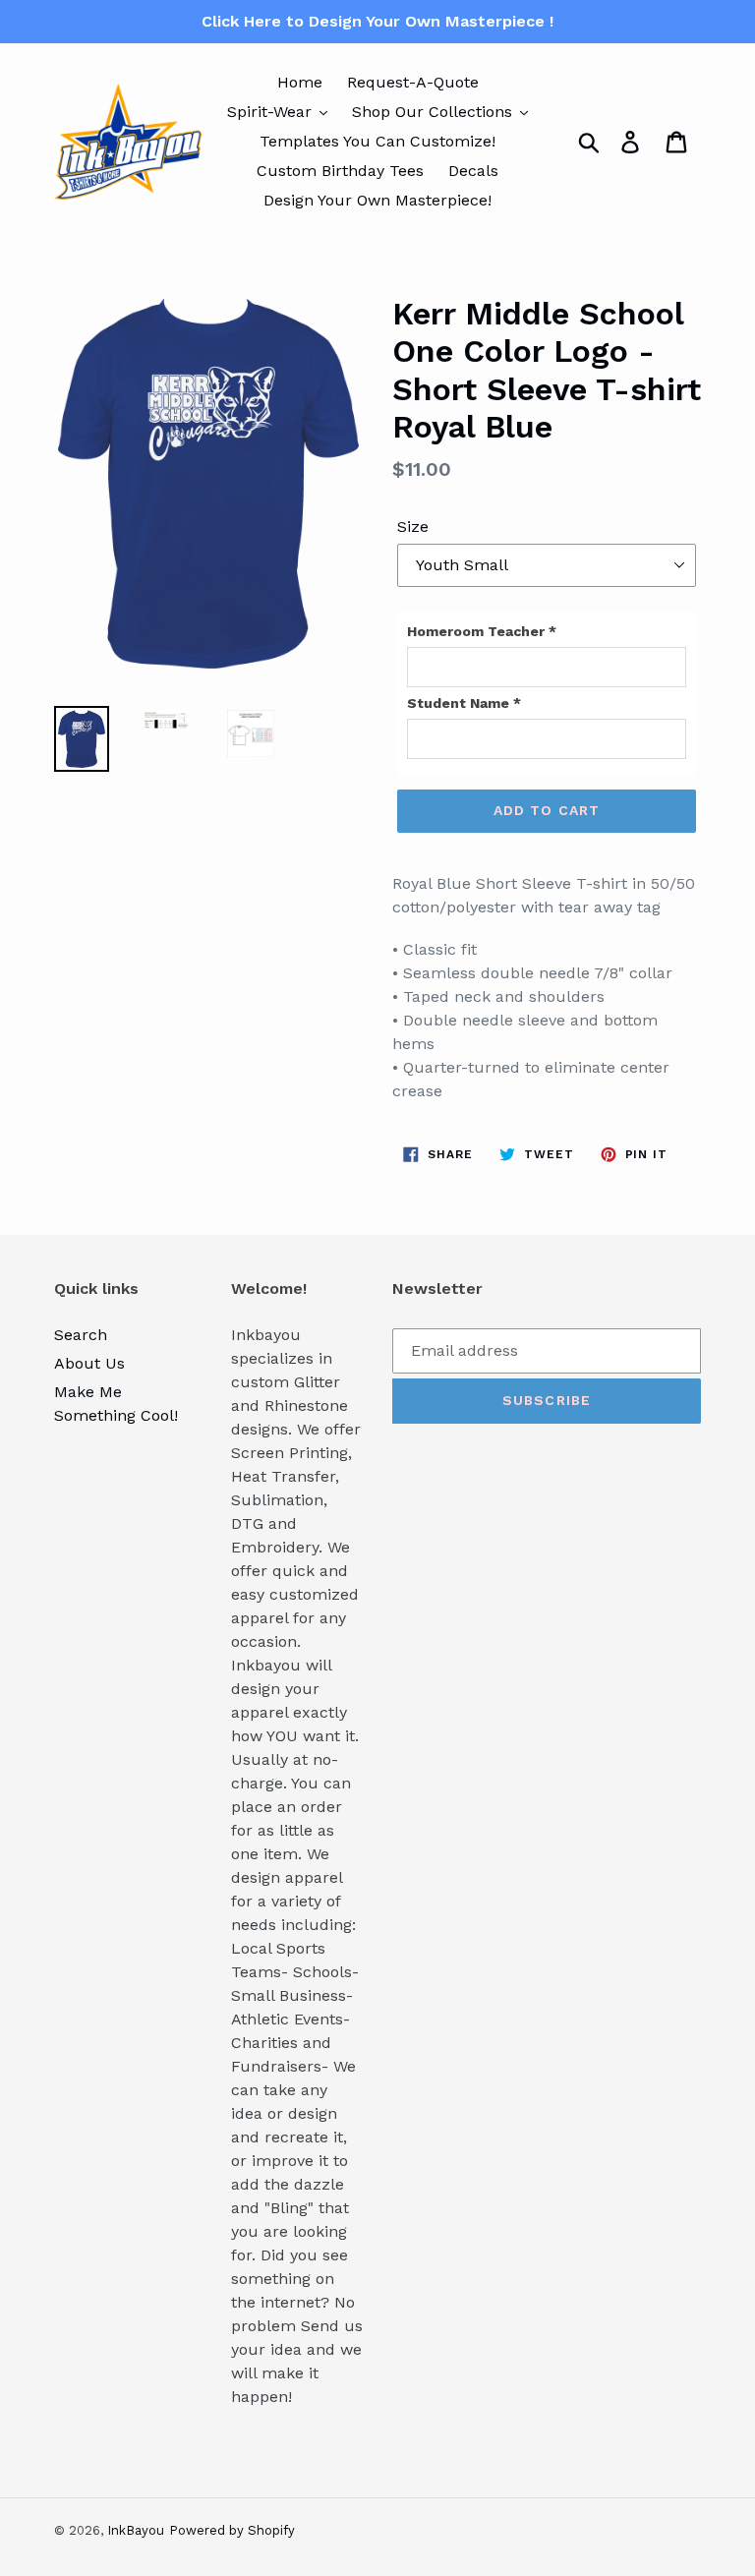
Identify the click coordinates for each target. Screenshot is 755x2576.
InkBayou (136, 2530)
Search (81, 1335)
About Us (89, 1363)
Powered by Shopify (232, 2530)
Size (413, 527)
